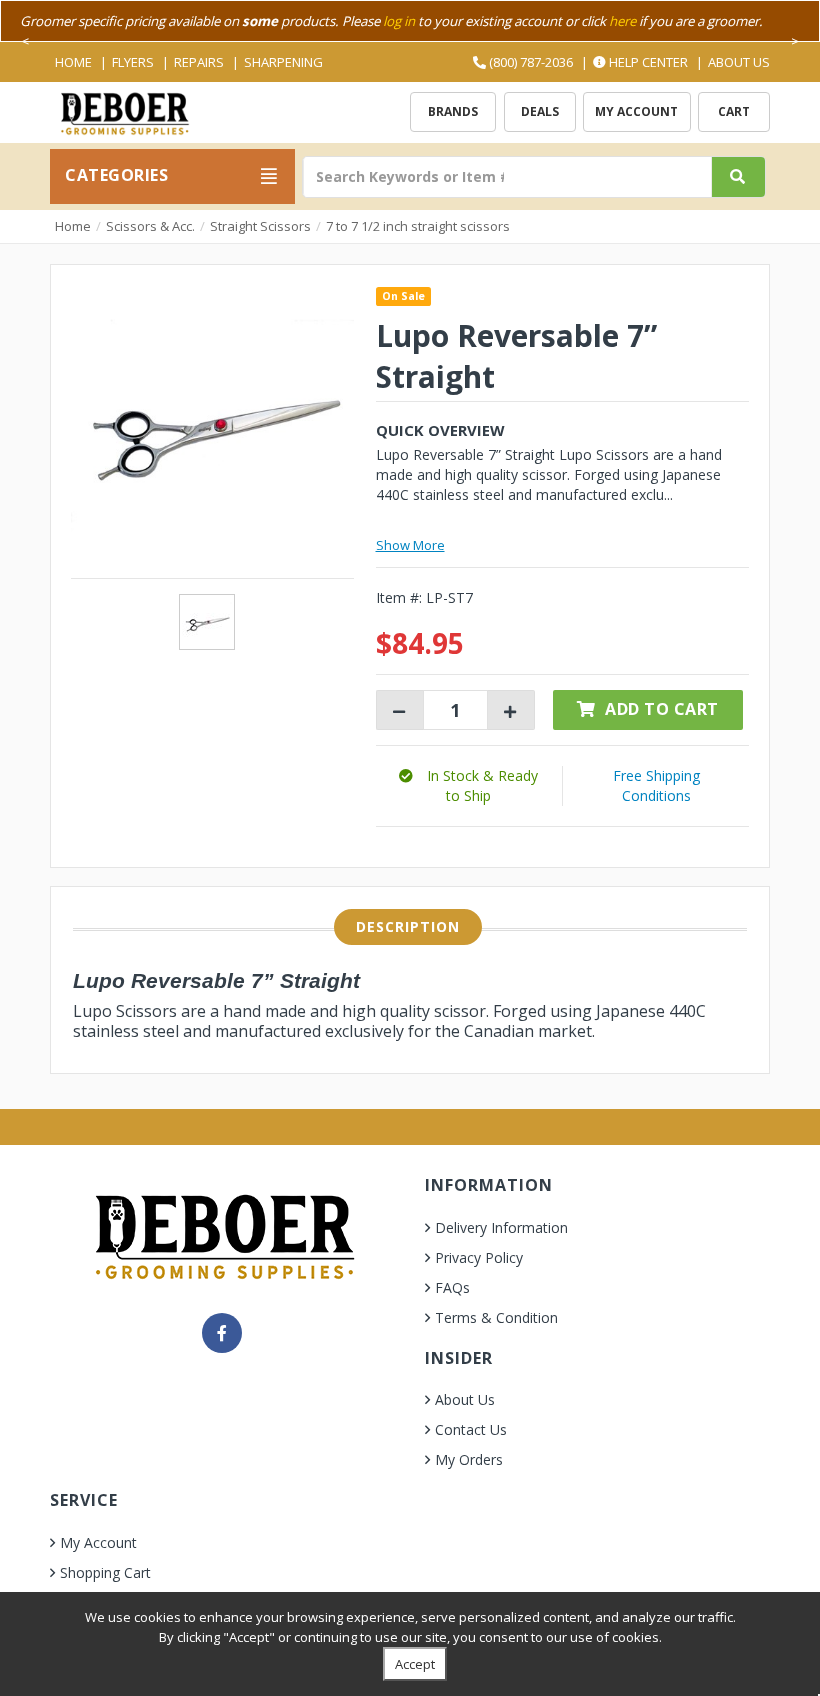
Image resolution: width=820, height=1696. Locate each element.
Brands (453, 111)
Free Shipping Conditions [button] (656, 785)
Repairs (199, 62)
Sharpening (283, 62)
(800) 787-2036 (529, 62)
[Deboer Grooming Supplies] (124, 111)
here (622, 21)
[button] (468, 785)
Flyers (133, 62)
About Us (739, 62)
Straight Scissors (260, 226)
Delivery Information (501, 1227)
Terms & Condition (496, 1317)
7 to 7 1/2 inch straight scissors (418, 226)
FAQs (452, 1287)
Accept (415, 1664)
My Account (636, 111)
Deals (540, 111)
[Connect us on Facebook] (222, 1333)
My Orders (469, 1459)
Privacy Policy (479, 1257)
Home (73, 62)
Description (408, 926)
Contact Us (471, 1429)
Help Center (647, 62)
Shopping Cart (105, 1572)
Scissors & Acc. (150, 226)
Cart (734, 111)
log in (399, 21)
